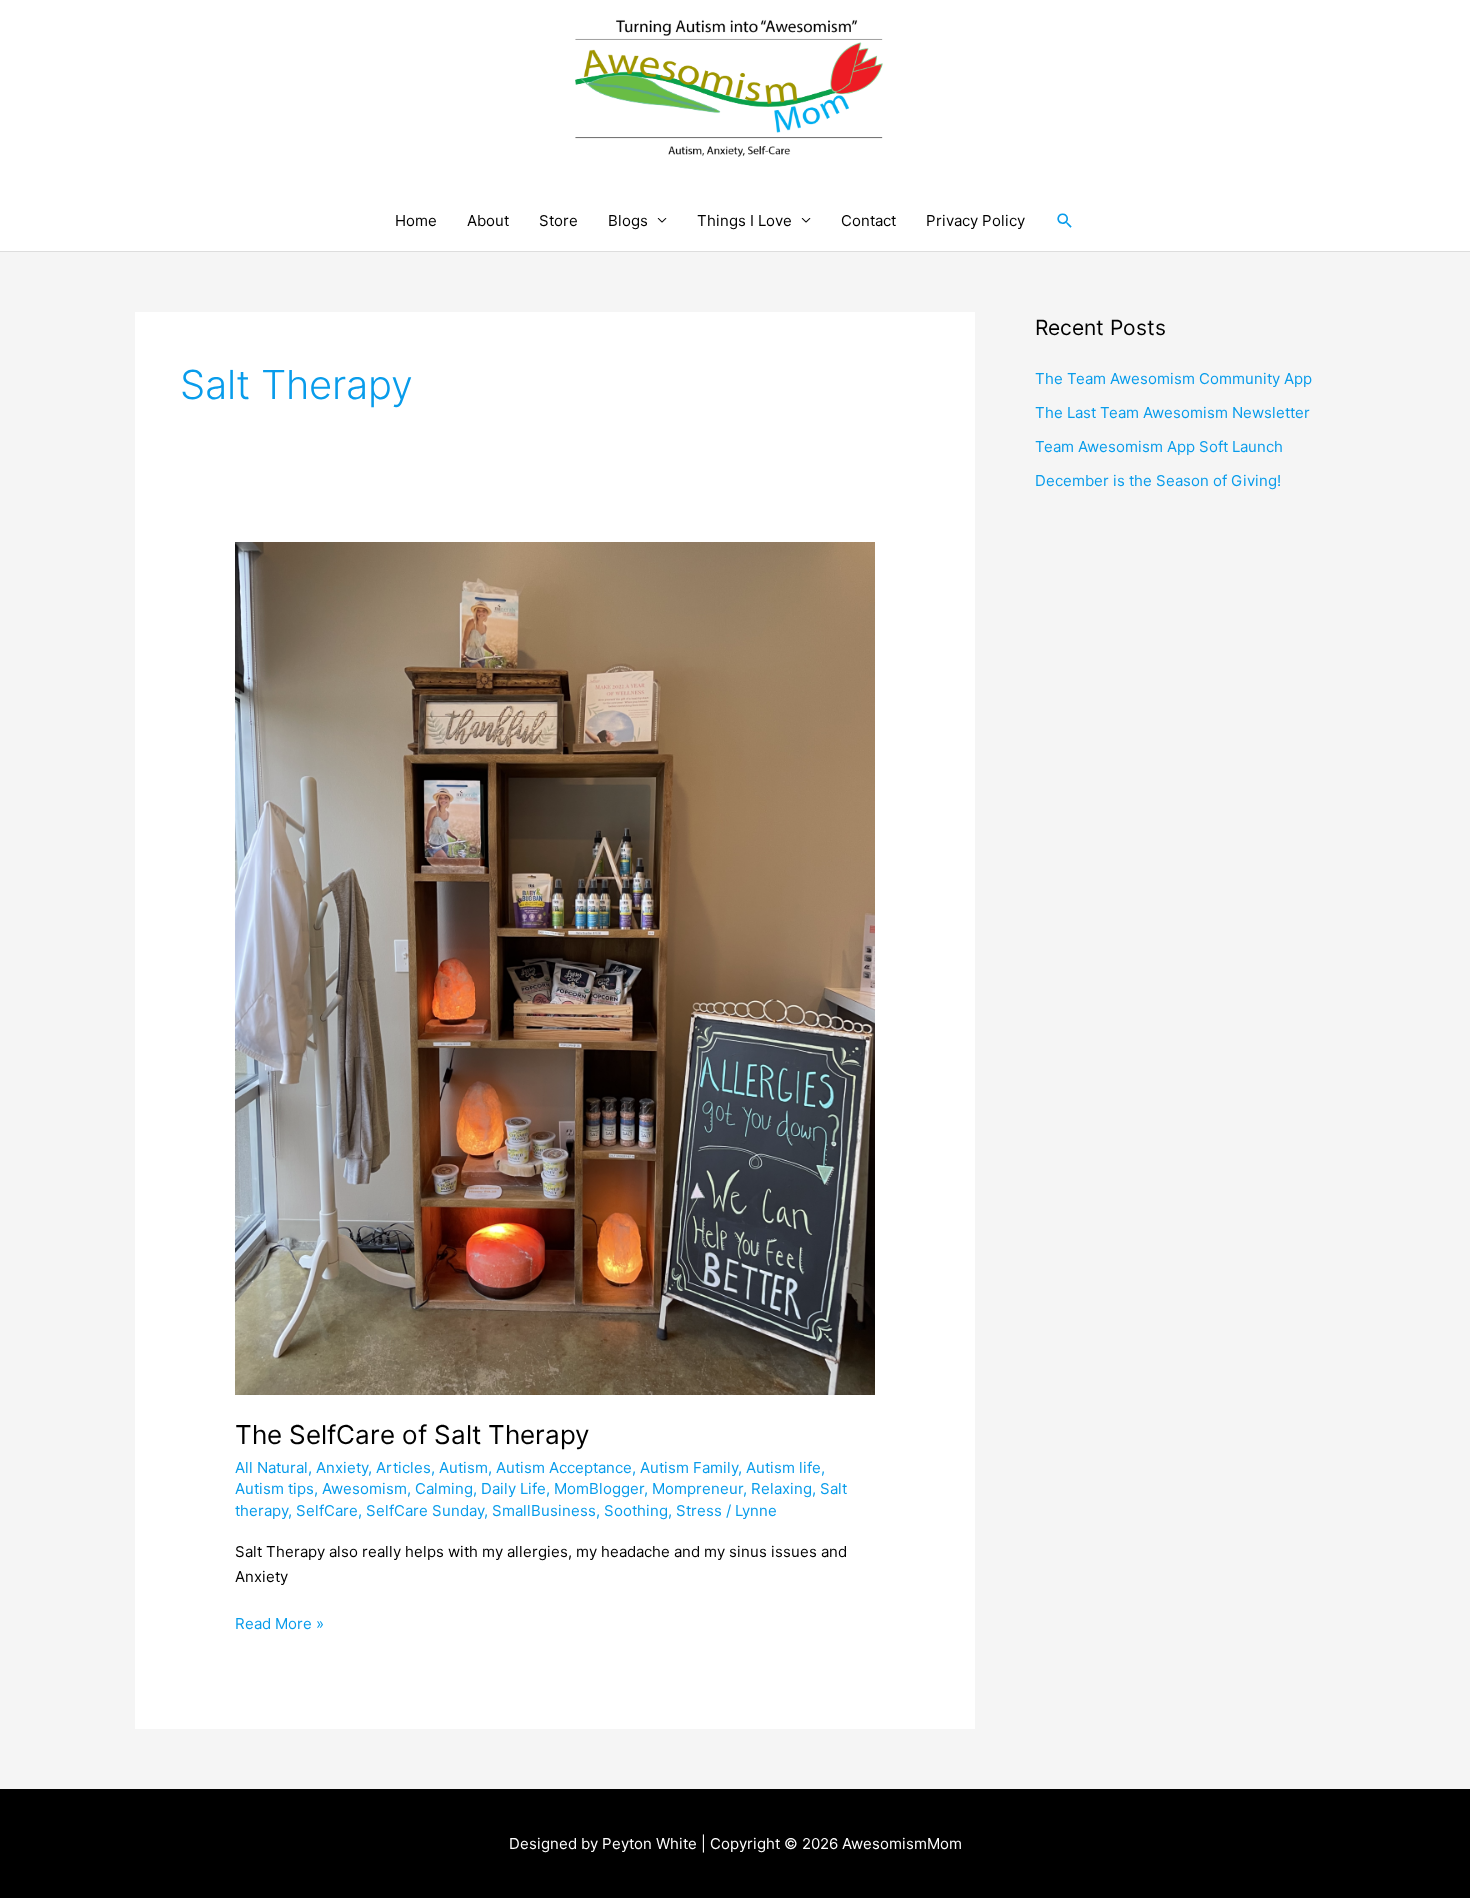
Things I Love (744, 220)
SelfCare (327, 1510)
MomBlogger (599, 1488)
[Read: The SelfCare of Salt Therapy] (555, 967)
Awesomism (364, 1488)
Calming (444, 1488)
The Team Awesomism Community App (1173, 378)
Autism (463, 1467)
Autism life (783, 1467)
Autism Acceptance (564, 1467)
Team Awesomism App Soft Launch (1159, 446)
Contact (868, 220)
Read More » (279, 1622)
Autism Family (689, 1467)
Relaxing (781, 1488)
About (488, 220)
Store (558, 220)
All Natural (271, 1467)
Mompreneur (697, 1488)
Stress (699, 1510)
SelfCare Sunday (425, 1510)
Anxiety (342, 1467)
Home (416, 220)
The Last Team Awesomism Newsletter (1172, 412)
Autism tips (274, 1488)
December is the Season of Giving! (1158, 480)
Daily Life (513, 1488)
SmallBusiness (544, 1510)
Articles (403, 1467)
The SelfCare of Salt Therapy (412, 1434)
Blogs (628, 220)
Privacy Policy (975, 220)
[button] (1065, 220)
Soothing (636, 1510)
